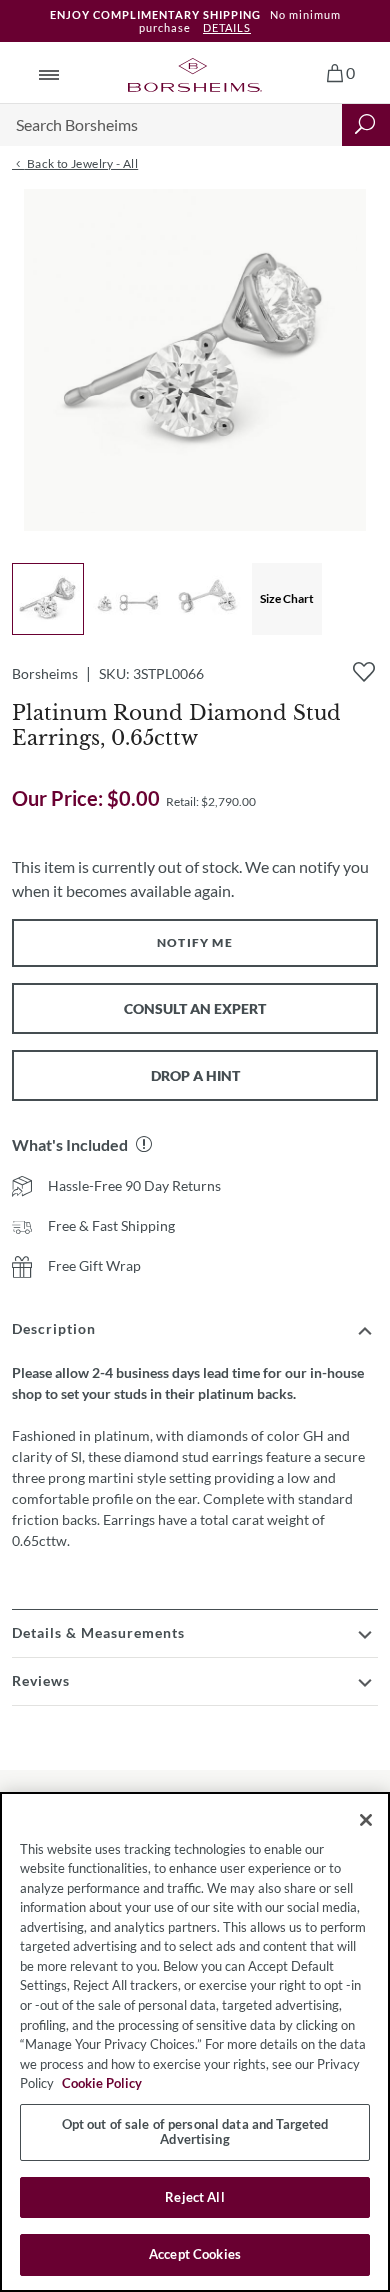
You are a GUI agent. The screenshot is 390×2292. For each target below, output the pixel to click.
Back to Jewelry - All (81, 163)
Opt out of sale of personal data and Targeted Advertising (195, 2132)
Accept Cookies (195, 2254)
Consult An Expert (195, 1008)
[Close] (366, 1820)
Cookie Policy (102, 2083)
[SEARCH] (366, 125)
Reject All (194, 2197)
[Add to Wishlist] (364, 672)
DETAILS (227, 27)
